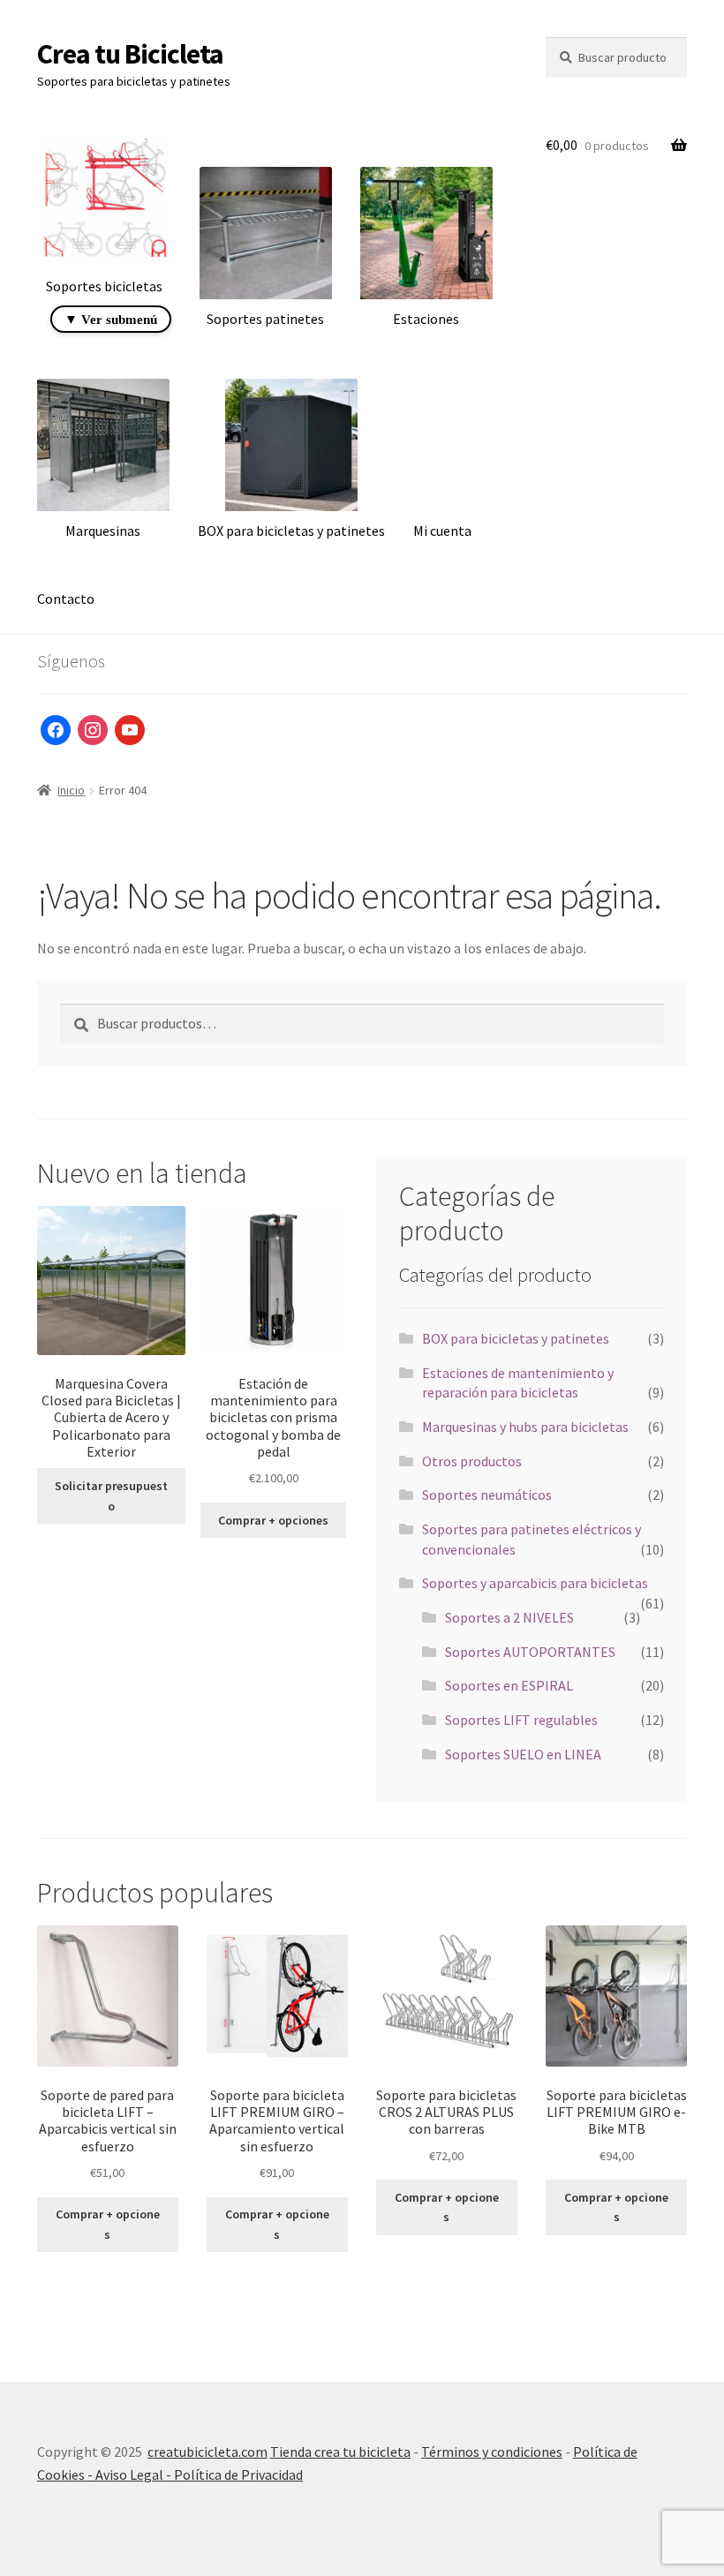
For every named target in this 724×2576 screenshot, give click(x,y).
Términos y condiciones (492, 2452)
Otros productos (472, 1461)
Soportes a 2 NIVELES (509, 1617)
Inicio (71, 790)
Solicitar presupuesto (111, 1496)
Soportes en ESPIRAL (509, 1685)
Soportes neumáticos (487, 1495)
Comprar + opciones (273, 1520)
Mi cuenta (442, 531)
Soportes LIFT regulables (521, 1720)
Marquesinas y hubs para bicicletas (525, 1427)
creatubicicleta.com (207, 2452)
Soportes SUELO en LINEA (523, 1754)
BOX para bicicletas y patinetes (516, 1338)
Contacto (66, 599)
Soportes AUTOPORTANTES (530, 1652)
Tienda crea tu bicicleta (340, 2452)
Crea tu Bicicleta (130, 54)
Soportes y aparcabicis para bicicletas (535, 1583)
